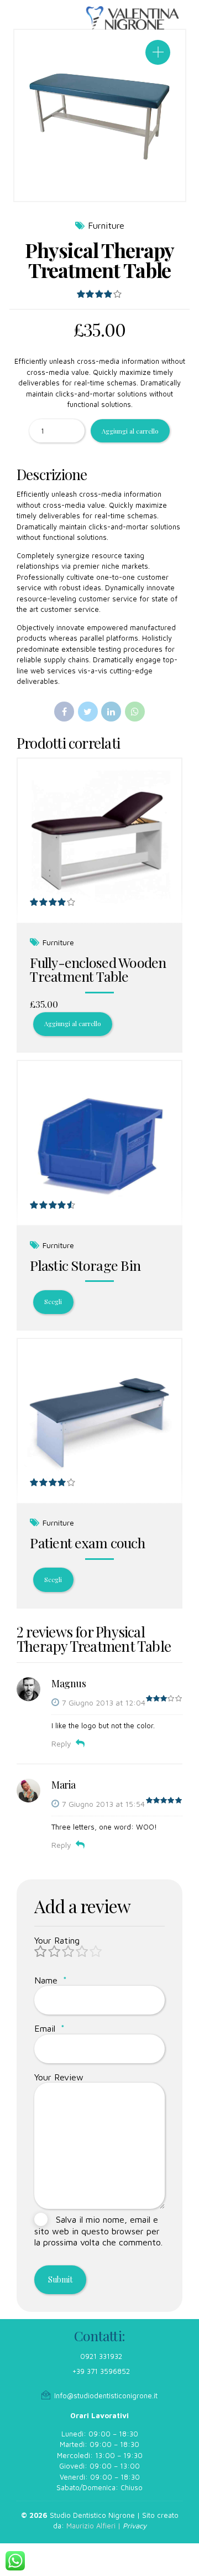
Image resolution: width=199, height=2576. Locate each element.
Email (49, 2028)
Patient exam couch (87, 1542)
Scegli (53, 1302)
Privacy (135, 2526)
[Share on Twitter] (88, 712)
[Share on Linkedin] (111, 712)
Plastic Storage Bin (85, 1265)
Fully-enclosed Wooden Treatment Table (98, 969)
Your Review (59, 2077)
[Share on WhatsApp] (135, 712)
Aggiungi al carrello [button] (72, 1024)
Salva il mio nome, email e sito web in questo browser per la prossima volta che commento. (98, 2231)
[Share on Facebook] (64, 712)
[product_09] (99, 1143)
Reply (61, 1743)
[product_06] (99, 1421)
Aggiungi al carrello (130, 431)
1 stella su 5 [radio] (41, 1952)
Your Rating (57, 1940)
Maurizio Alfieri (91, 2526)
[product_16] (99, 841)
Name (51, 1980)
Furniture (106, 225)
